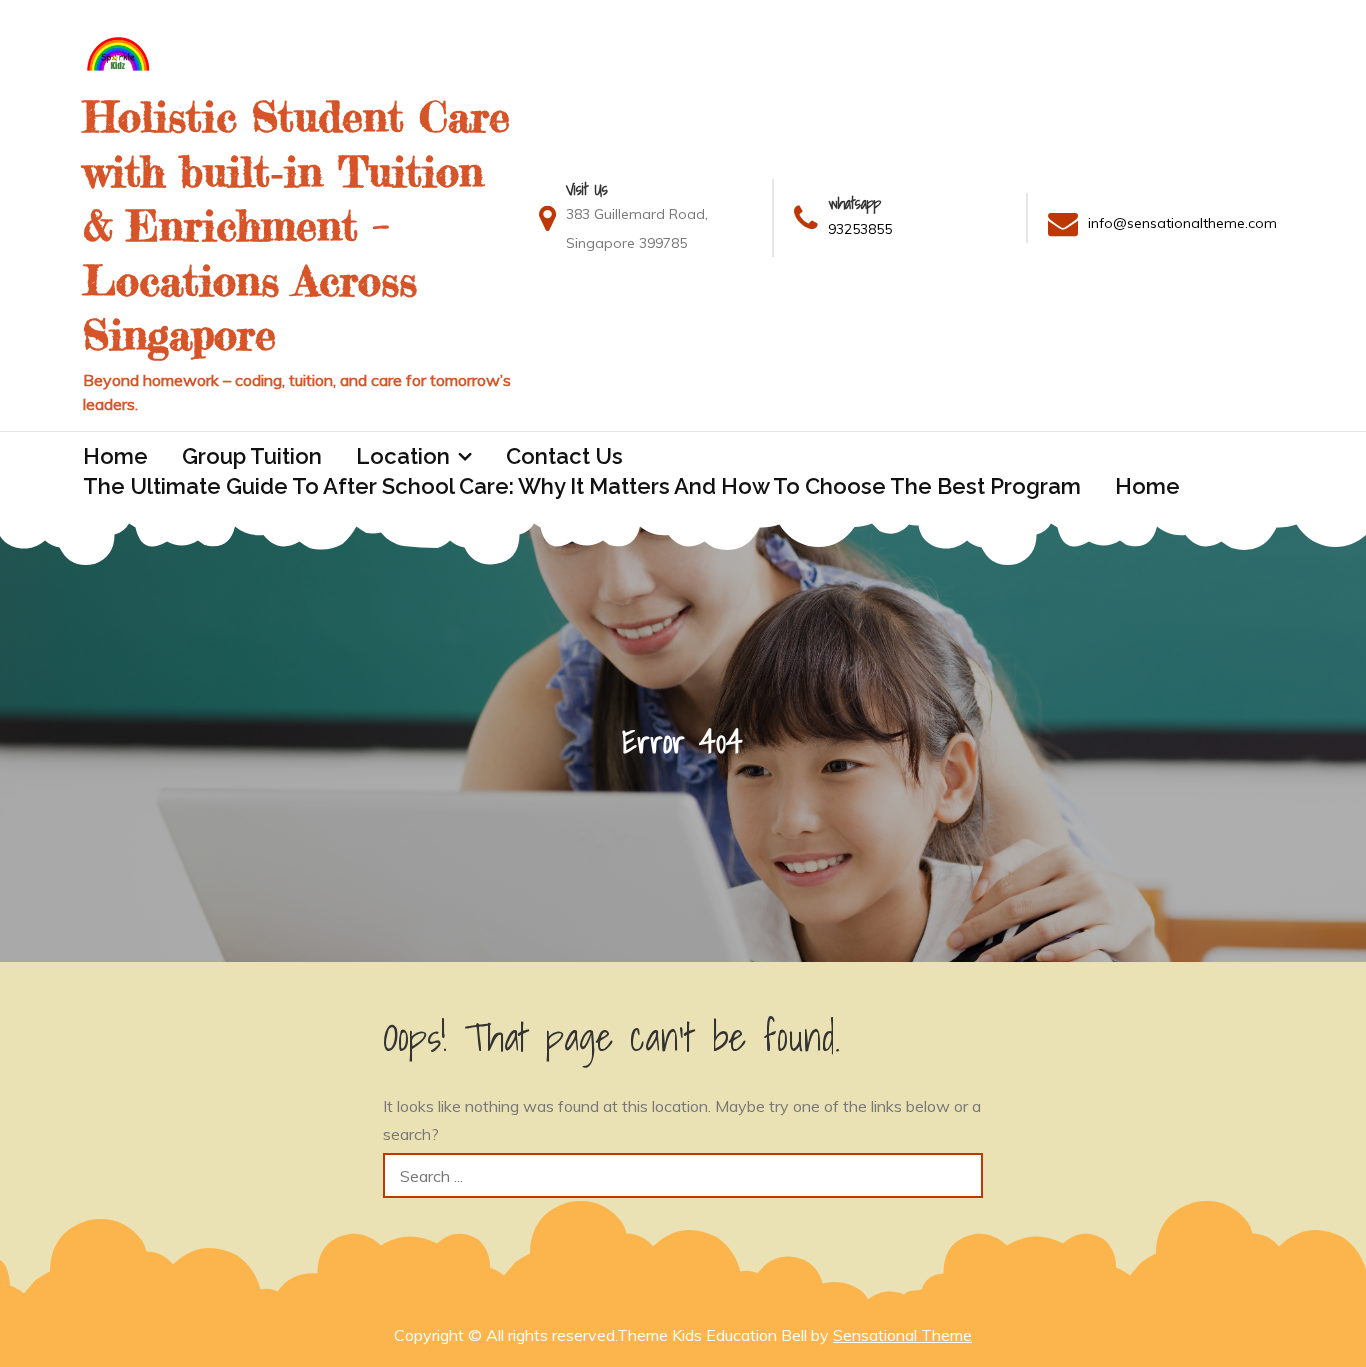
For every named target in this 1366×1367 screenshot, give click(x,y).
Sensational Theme (902, 1335)
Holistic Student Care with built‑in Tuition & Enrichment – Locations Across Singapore (296, 225)
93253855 (860, 229)
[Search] (960, 1175)
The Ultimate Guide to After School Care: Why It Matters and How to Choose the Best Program (582, 486)
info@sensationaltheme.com (1182, 223)
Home (115, 456)
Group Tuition (252, 456)
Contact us (564, 456)
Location (403, 456)
